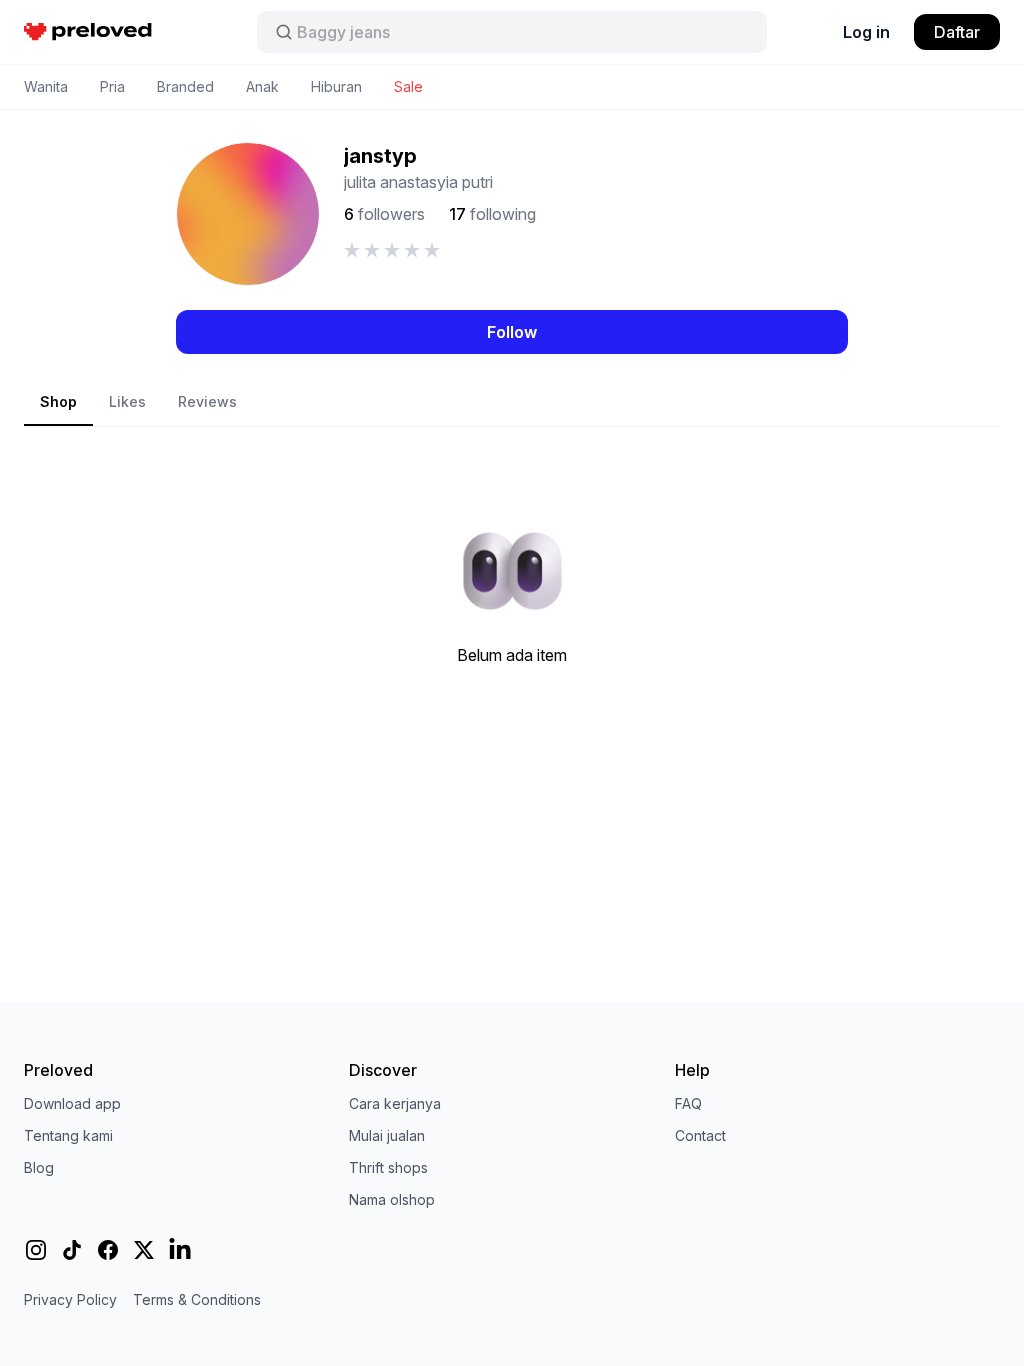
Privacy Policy (70, 1299)
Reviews (207, 401)
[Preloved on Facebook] (108, 1250)
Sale (408, 86)
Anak (262, 86)
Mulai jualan (387, 1135)
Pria (112, 86)
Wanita (46, 86)
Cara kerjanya (395, 1103)
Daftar (957, 32)
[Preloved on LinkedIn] (180, 1250)
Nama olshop (392, 1199)
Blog (39, 1167)
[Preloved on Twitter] (144, 1250)
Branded (185, 86)
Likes (127, 401)
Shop (58, 401)
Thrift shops (388, 1167)
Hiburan (336, 86)
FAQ (688, 1103)
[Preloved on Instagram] (36, 1250)
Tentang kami (68, 1135)
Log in (866, 32)
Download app (72, 1103)
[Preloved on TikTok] (72, 1250)
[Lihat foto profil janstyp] (248, 214)
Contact (700, 1135)
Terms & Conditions (197, 1299)
